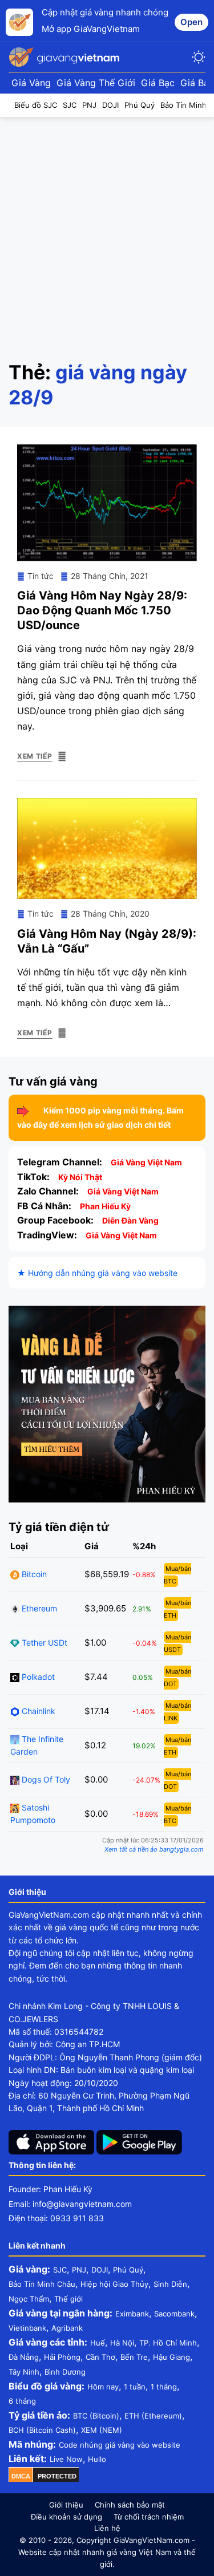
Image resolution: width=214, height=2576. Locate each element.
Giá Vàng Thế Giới (96, 83)
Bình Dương (65, 2372)
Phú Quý (128, 2270)
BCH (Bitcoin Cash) (42, 2430)
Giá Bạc (158, 83)
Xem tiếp (35, 756)
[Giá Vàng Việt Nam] (66, 57)
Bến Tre (134, 2357)
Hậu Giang (171, 2357)
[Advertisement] (107, 230)
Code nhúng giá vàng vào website (120, 2445)
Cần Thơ (100, 2357)
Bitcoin (33, 1574)
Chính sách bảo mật (130, 2505)
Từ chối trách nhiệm (149, 2517)
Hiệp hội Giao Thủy (114, 2284)
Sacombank (174, 2314)
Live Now (66, 2459)
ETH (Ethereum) (153, 2416)
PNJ (79, 2270)
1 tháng (164, 2387)
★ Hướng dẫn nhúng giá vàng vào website (97, 1273)
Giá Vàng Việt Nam (146, 1162)
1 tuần (135, 2387)
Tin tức (41, 576)
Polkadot (37, 1677)
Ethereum (38, 1608)
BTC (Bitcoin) (96, 2416)
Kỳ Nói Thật (80, 1177)
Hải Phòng (62, 2357)
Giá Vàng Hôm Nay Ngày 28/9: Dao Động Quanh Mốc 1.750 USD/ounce (102, 610)
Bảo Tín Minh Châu (42, 2284)
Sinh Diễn (170, 2284)
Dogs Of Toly (45, 1779)
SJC (60, 2270)
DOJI (100, 2270)
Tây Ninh (24, 2372)
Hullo (97, 2459)
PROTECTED (57, 2476)
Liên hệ (107, 2528)
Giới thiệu (66, 2505)
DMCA (21, 2476)
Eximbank (132, 2314)
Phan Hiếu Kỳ (105, 1206)
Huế (98, 2343)
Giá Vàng (31, 83)
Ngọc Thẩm (29, 2299)
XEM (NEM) (102, 2430)
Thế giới (68, 2299)
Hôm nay (103, 2387)
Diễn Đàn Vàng (130, 1220)
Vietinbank (27, 2328)
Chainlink (37, 1711)
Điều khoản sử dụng (66, 2517)
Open (191, 22)
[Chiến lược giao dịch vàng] (107, 1403)
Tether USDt (43, 1643)
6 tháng (22, 2401)
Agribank (67, 2328)
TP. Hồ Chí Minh (168, 2343)
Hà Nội (122, 2343)
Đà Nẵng (24, 2357)
